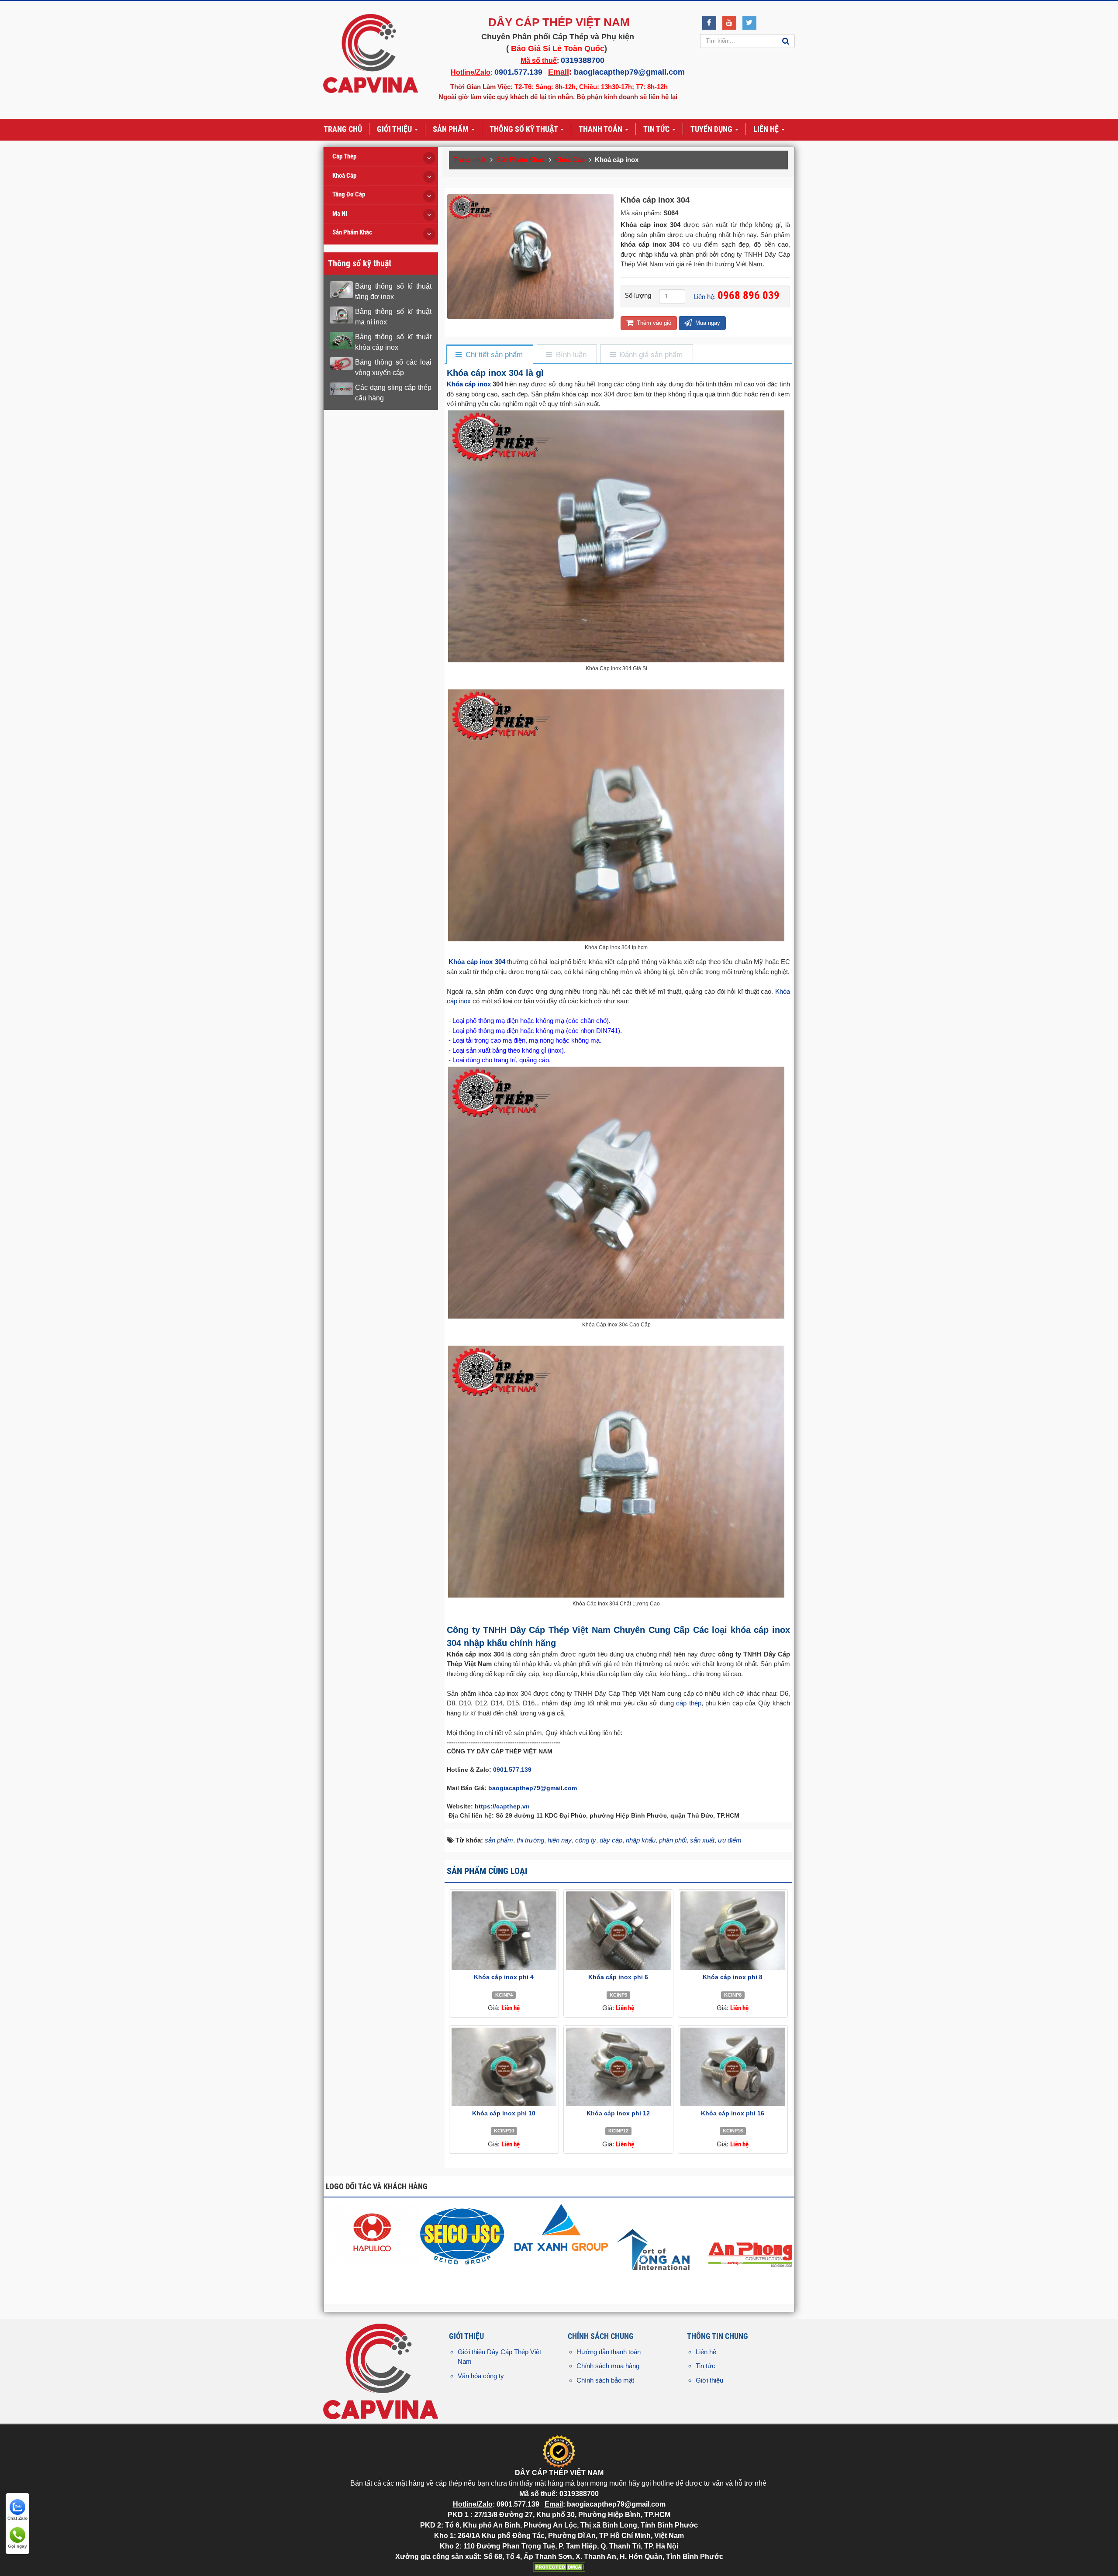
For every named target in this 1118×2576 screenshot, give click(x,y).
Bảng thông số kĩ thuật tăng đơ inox (393, 291)
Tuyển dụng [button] (712, 129)
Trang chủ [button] (343, 129)
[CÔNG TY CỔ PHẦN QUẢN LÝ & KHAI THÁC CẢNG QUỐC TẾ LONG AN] (470, 2250)
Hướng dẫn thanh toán (609, 2352)
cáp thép (688, 1703)
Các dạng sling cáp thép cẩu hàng (393, 393)
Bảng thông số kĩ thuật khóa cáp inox (393, 342)
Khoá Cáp (344, 176)
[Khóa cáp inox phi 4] (504, 1931)
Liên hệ (706, 2352)
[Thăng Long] (753, 2250)
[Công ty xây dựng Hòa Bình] (658, 2250)
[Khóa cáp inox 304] (531, 256)
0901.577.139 (518, 72)
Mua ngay (707, 323)
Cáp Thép (344, 156)
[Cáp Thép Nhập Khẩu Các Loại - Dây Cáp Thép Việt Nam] (371, 53)
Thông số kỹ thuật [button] (524, 129)
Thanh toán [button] (601, 129)
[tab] (489, 355)
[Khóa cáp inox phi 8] (733, 1931)
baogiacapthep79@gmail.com (629, 72)
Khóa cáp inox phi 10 (504, 2113)
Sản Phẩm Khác (352, 232)
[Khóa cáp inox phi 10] (504, 2067)
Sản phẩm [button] (452, 129)
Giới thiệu (709, 2380)
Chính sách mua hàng (608, 2366)
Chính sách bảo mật (605, 2380)
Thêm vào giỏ (653, 323)
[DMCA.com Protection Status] (559, 2567)
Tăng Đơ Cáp (349, 194)
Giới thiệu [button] (395, 129)
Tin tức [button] (657, 129)
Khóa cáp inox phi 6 (618, 1977)
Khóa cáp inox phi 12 (618, 2113)
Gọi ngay (17, 2546)
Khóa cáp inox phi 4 (504, 1977)
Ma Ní (340, 214)
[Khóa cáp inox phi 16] (733, 2067)
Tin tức (706, 2366)
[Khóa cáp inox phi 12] (618, 2067)
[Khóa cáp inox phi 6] (618, 1931)
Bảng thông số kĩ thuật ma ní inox (393, 317)
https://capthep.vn (502, 1806)
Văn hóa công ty (481, 2376)
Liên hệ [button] (767, 129)
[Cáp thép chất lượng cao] (375, 2226)
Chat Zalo (17, 2518)
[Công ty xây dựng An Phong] (564, 2250)
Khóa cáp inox (469, 384)
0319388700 (583, 60)
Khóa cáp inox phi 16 (733, 2113)
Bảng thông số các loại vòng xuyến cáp (393, 367)
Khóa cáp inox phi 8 (733, 1977)
